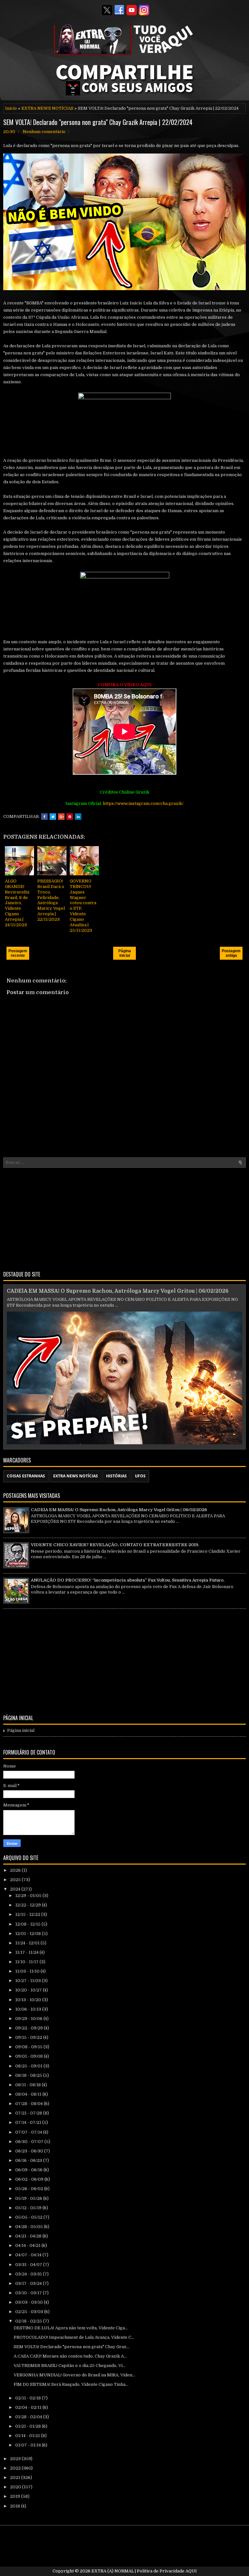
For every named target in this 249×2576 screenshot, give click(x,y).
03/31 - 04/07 (29, 2265)
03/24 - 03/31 (29, 2274)
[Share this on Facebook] (44, 817)
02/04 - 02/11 (29, 2407)
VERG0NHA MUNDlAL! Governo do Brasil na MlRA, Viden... (74, 2375)
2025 (16, 1880)
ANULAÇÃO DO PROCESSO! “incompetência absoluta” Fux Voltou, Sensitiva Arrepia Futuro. (128, 1580)
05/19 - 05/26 (29, 2198)
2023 (16, 2459)
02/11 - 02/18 (29, 2398)
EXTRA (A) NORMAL (113, 2571)
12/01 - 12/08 (29, 1934)
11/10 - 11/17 (27, 1962)
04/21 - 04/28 (29, 2236)
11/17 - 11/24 (27, 1952)
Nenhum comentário (44, 132)
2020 (16, 2487)
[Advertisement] (124, 1218)
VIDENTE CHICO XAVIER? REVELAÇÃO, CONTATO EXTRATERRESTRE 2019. (115, 1545)
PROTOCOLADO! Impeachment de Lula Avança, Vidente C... (74, 2337)
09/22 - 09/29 (30, 2028)
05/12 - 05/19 (29, 2208)
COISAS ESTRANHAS (26, 1476)
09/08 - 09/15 (29, 2047)
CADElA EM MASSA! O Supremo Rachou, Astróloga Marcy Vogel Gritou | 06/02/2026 (118, 1291)
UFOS (140, 1476)
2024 (16, 1889)
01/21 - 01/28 (29, 2426)
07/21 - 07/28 (29, 2113)
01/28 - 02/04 (29, 2417)
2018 (16, 2506)
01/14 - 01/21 (28, 2436)
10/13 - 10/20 (29, 2000)
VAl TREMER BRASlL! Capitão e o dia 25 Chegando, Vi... (70, 2366)
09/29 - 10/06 (29, 2019)
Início (11, 108)
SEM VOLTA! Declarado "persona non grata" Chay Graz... (71, 2347)
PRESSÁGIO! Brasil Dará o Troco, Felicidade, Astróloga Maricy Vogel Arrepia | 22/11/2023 (51, 900)
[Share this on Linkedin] (78, 817)
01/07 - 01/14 (29, 2445)
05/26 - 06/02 (30, 2189)
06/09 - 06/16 (29, 2170)
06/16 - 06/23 (29, 2160)
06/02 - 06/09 (30, 2179)
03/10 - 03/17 (29, 2293)
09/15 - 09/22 (29, 2037)
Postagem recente (18, 953)
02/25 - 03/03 (30, 2312)
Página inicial (125, 953)
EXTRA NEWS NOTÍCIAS (47, 108)
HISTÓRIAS (116, 1476)
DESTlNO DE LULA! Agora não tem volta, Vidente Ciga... (71, 2328)
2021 (16, 2477)
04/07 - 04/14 (29, 2255)
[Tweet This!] (53, 817)
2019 (16, 2496)
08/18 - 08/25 (29, 2075)
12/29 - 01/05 (29, 1896)
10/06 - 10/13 (29, 2009)
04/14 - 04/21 (28, 2245)
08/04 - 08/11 (29, 2094)
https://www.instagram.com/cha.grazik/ (143, 803)
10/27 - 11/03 (29, 1981)
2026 (16, 1870)
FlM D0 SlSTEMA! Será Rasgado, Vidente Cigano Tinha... (71, 2384)
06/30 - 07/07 (30, 2142)
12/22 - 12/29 (29, 1905)
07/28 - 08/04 (30, 2104)
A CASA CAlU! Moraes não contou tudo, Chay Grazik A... (70, 2356)
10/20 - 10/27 (29, 1990)
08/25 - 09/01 (29, 2066)
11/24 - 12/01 (28, 1943)
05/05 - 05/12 (29, 2217)
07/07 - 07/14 (29, 2132)
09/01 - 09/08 (30, 2056)
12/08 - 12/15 (28, 1924)
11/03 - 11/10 (28, 1971)
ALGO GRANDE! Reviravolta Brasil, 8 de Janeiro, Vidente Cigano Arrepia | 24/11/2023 (17, 903)
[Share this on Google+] (61, 817)
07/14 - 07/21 (29, 2122)
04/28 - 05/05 (30, 2227)
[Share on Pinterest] (70, 817)
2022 (16, 2468)
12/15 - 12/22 (28, 1914)
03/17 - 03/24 (29, 2283)
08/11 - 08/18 (29, 2085)
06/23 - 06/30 (30, 2151)
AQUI (191, 2571)
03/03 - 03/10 (30, 2302)
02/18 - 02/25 (29, 2321)
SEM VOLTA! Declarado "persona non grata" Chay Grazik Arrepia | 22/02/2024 (98, 122)
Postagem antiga (231, 953)
